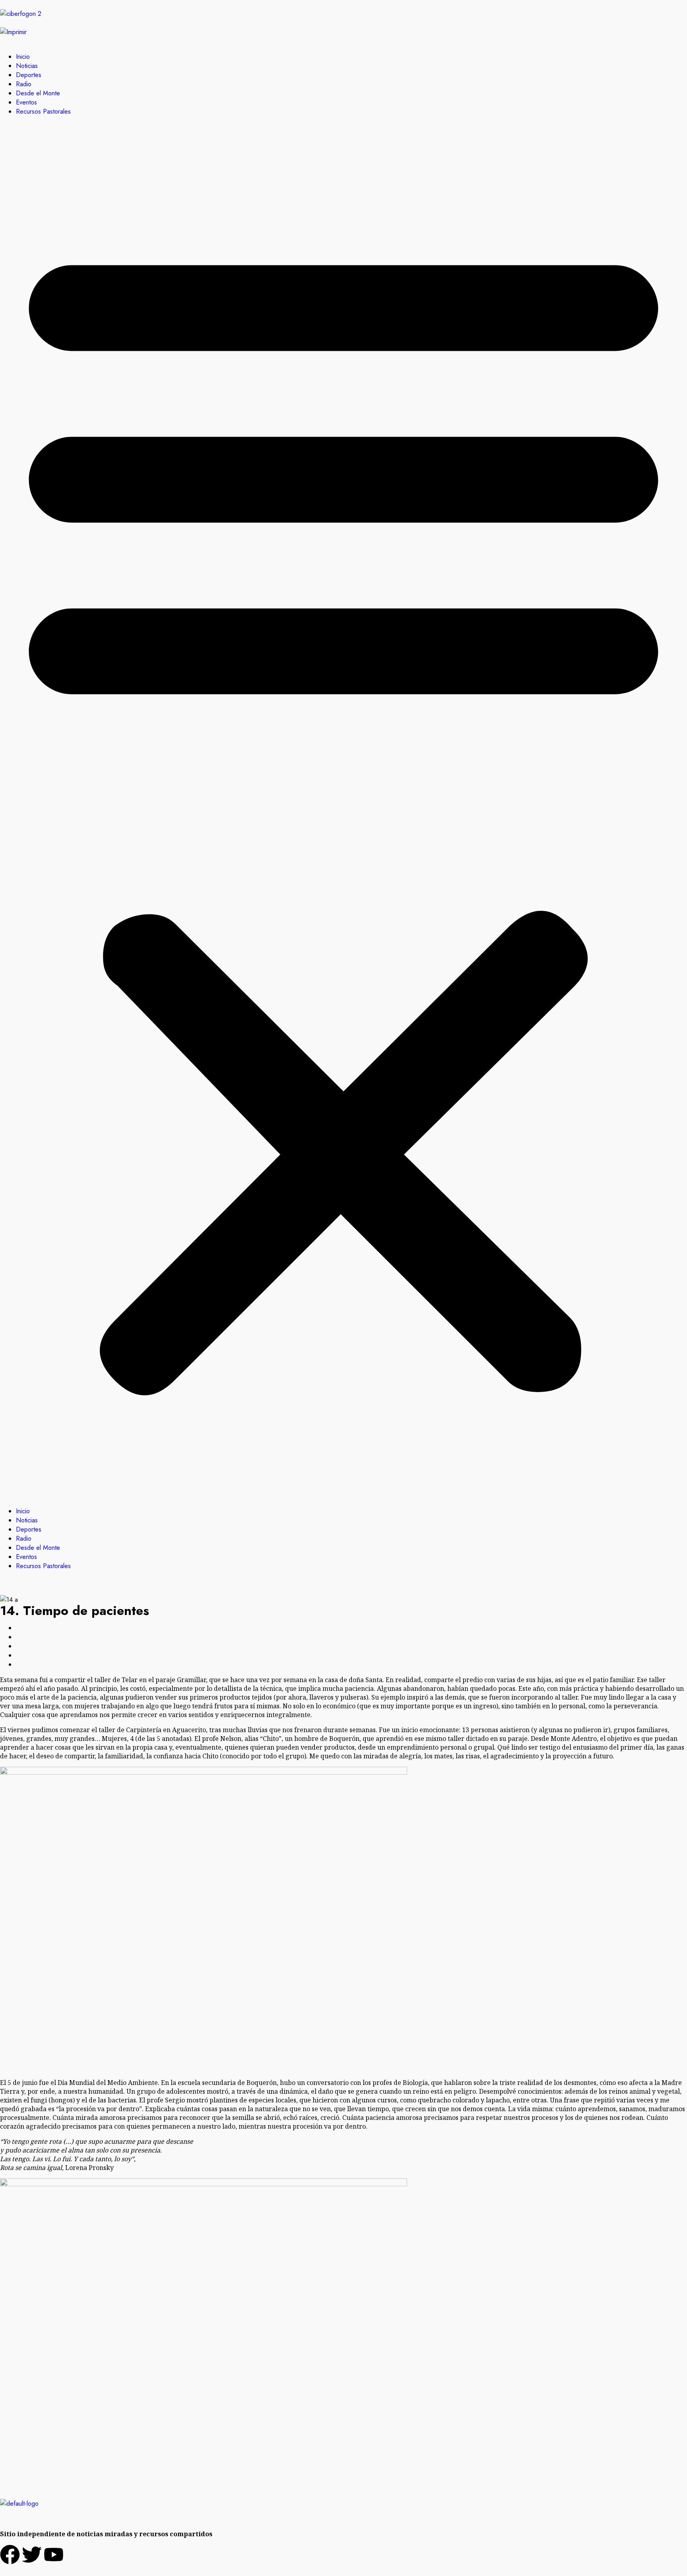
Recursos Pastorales (43, 111)
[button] (343, 811)
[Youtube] (54, 2555)
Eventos (26, 102)
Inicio (23, 57)
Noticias (27, 66)
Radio (24, 84)
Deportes (29, 75)
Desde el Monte (38, 93)
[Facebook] (10, 2555)
